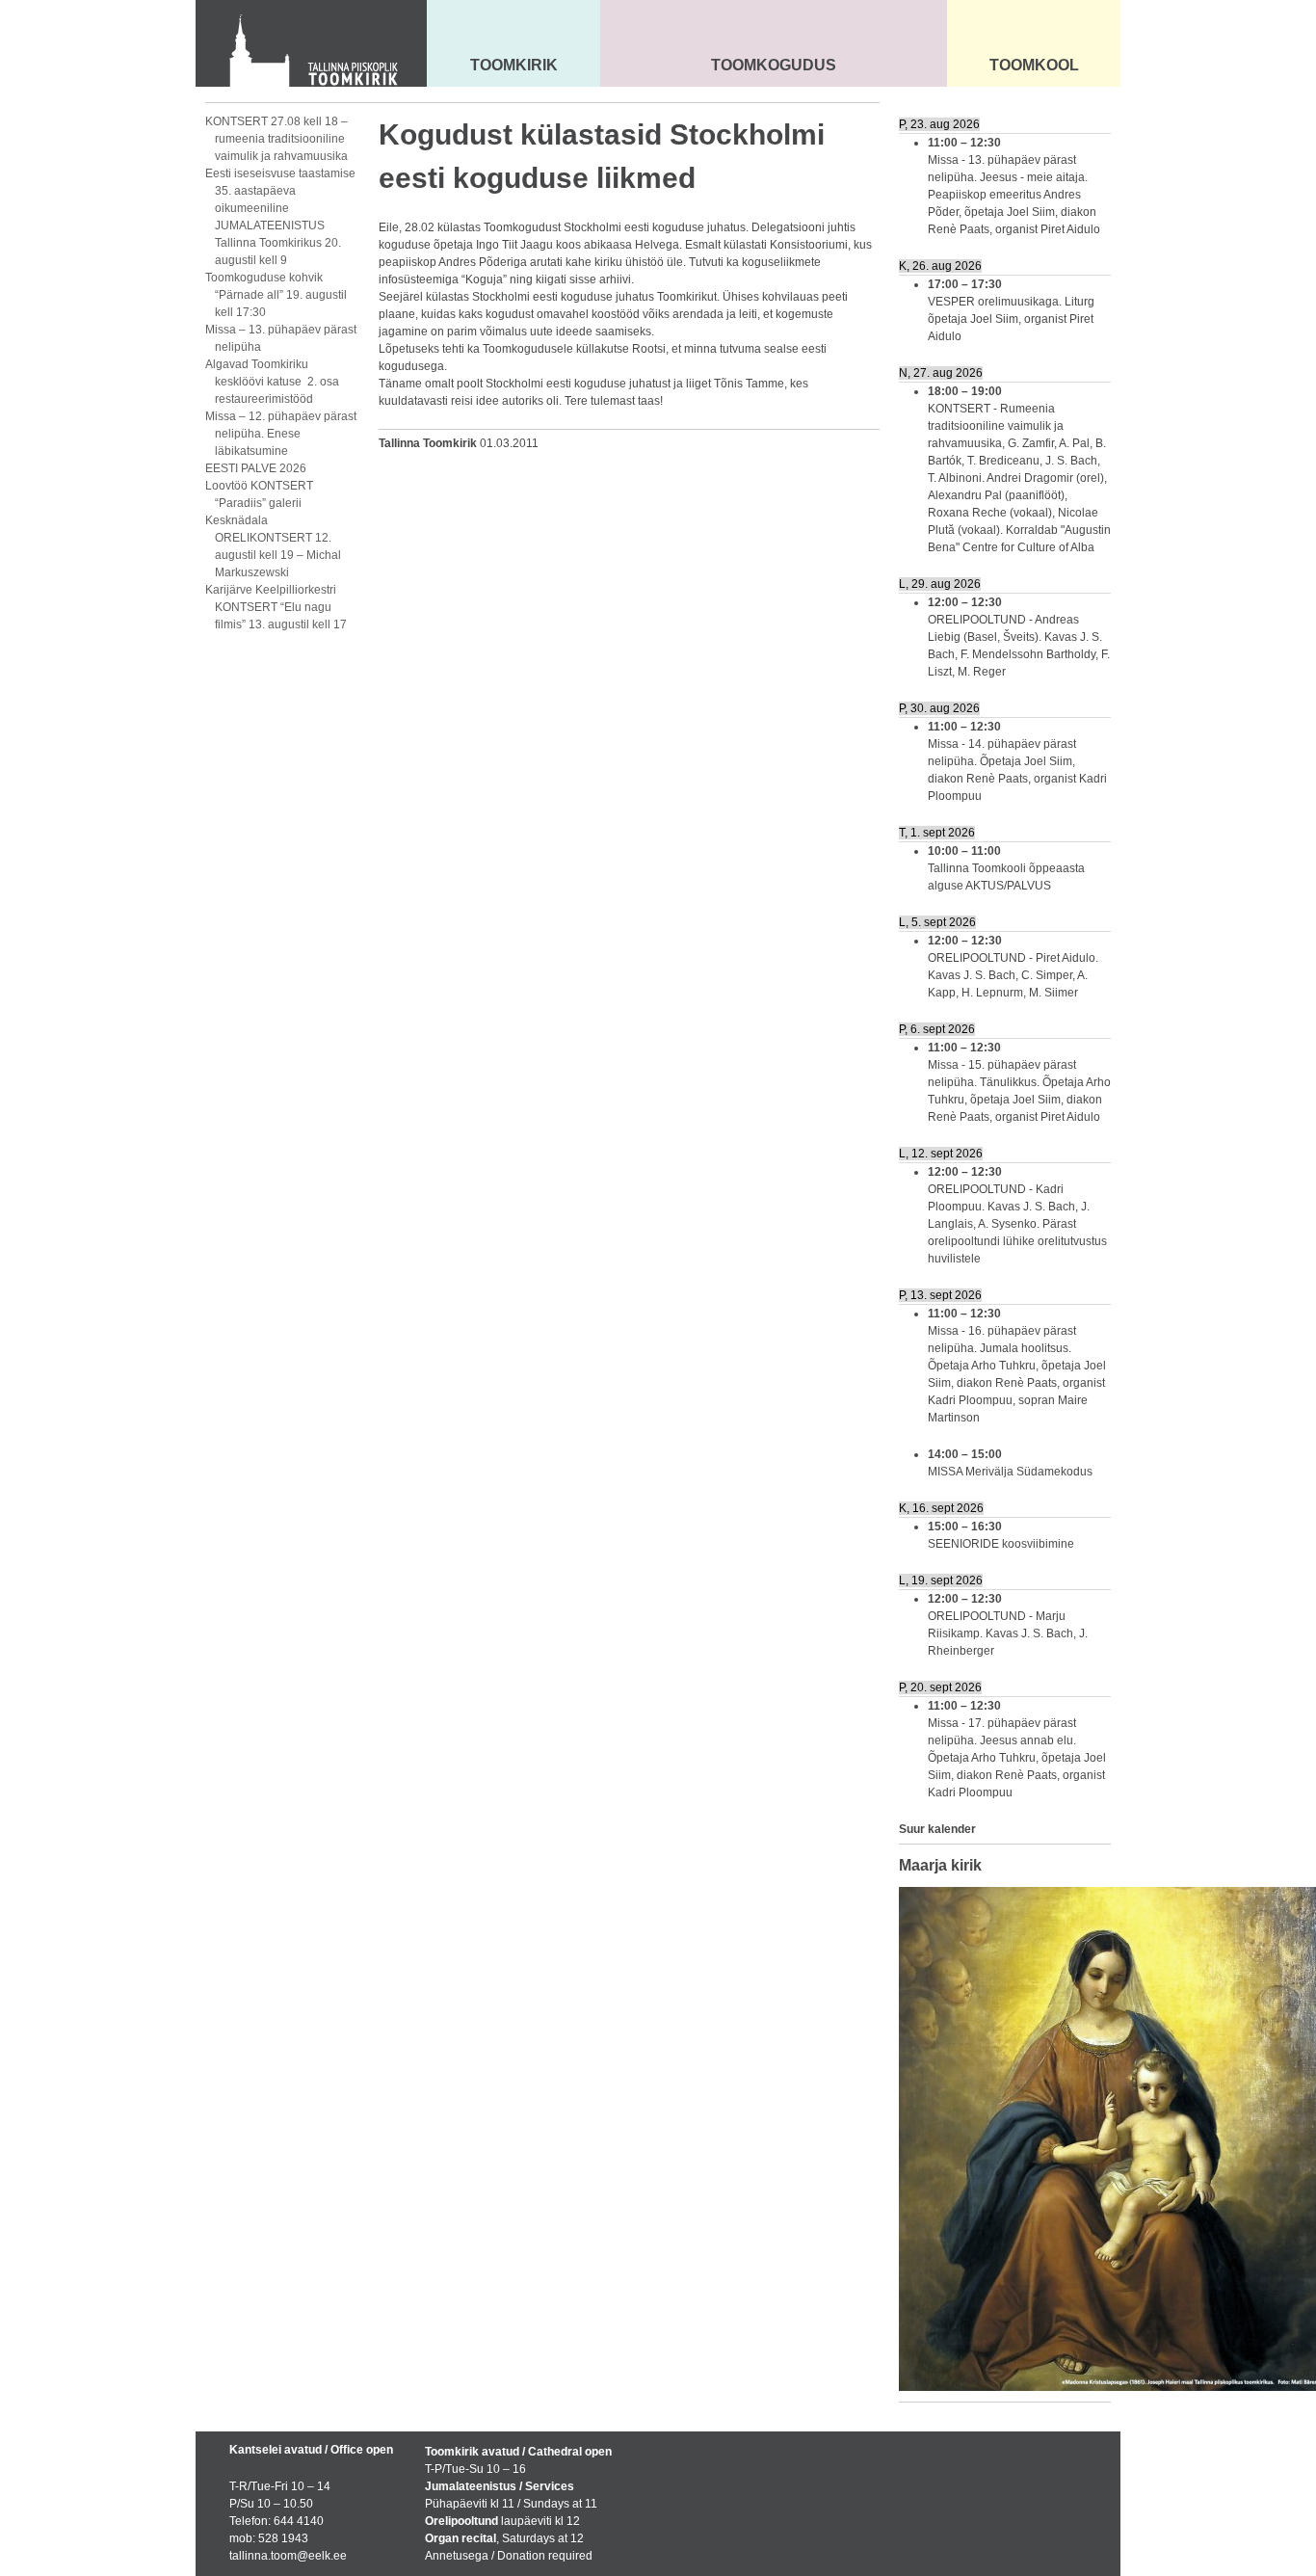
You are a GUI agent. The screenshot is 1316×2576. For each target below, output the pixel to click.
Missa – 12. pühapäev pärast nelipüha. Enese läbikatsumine (281, 434)
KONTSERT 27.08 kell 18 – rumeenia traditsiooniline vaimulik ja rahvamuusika (276, 139)
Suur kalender (937, 1829)
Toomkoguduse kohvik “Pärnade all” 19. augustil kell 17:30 (276, 295)
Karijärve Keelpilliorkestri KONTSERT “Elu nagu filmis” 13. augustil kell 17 (276, 607)
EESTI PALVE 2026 (256, 468)
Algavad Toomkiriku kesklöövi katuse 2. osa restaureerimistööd (272, 382)
